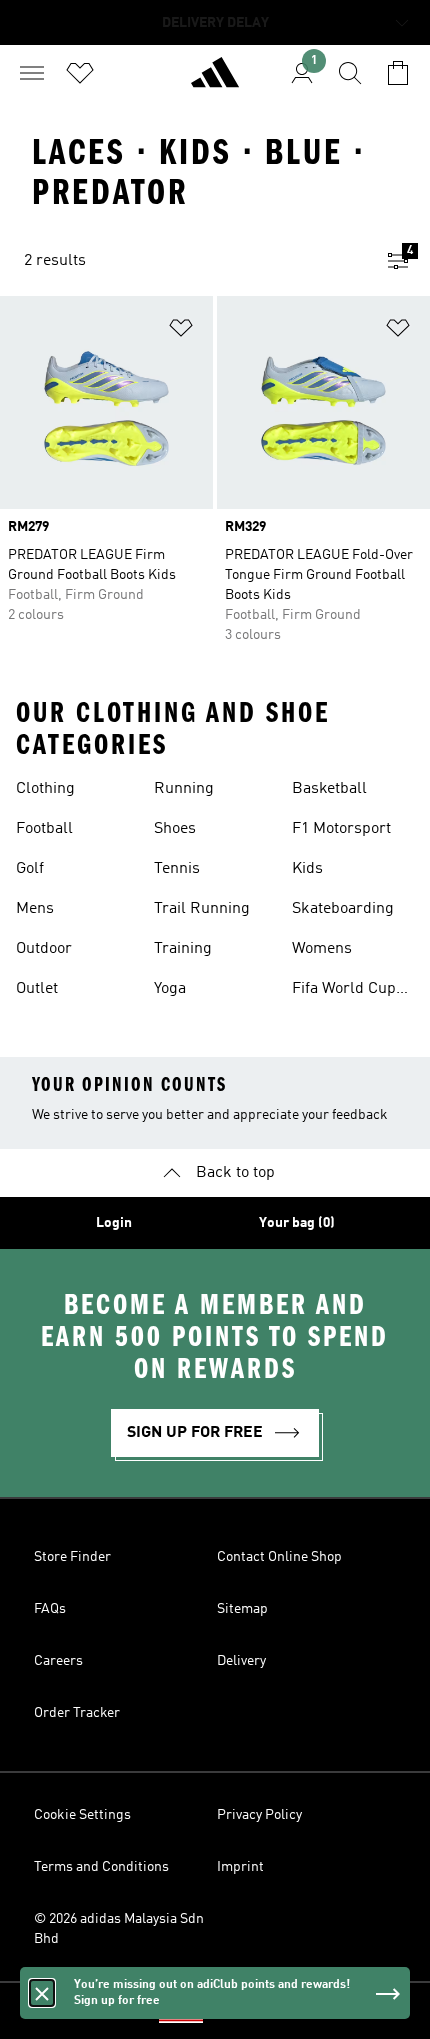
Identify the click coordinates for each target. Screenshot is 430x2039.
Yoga (170, 989)
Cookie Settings (82, 1815)
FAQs (50, 1609)
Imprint (240, 1867)
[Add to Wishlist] (181, 331)
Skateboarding (343, 909)
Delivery (241, 1661)
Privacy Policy (259, 1815)
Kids (307, 869)
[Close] (42, 1993)
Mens (35, 909)
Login (114, 1223)
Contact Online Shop (279, 1557)
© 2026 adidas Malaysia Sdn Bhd (119, 1929)
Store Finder (72, 1557)
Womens (322, 949)
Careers (58, 1661)
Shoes (175, 829)
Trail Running (202, 909)
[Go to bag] (398, 73)
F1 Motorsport (341, 829)
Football (44, 829)
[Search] (350, 73)
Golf (30, 869)
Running (184, 789)
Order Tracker (77, 1713)
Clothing (45, 789)
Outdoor (44, 949)
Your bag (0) (297, 1223)
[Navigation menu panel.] (32, 73)
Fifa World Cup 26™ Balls (344, 991)
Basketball (329, 789)
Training (183, 949)
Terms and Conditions (101, 1867)
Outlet (37, 989)
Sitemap (242, 1609)
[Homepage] (215, 81)
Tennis (177, 869)
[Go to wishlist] (80, 73)
